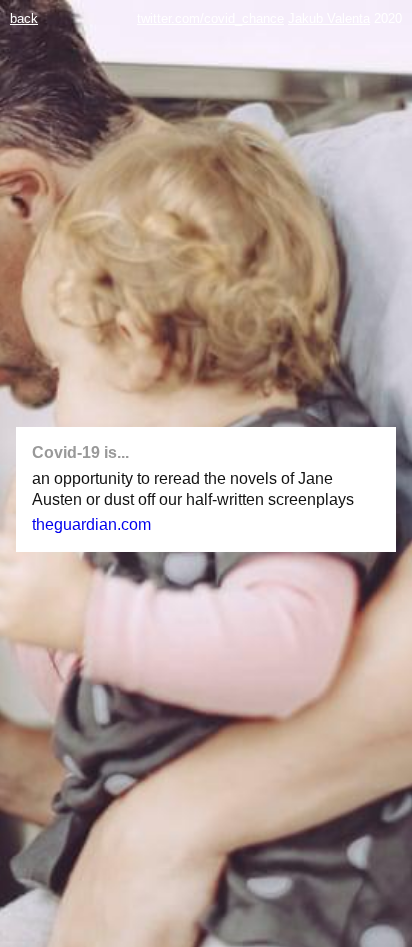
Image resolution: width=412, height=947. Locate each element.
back (24, 18)
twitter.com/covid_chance (210, 18)
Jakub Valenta (329, 18)
